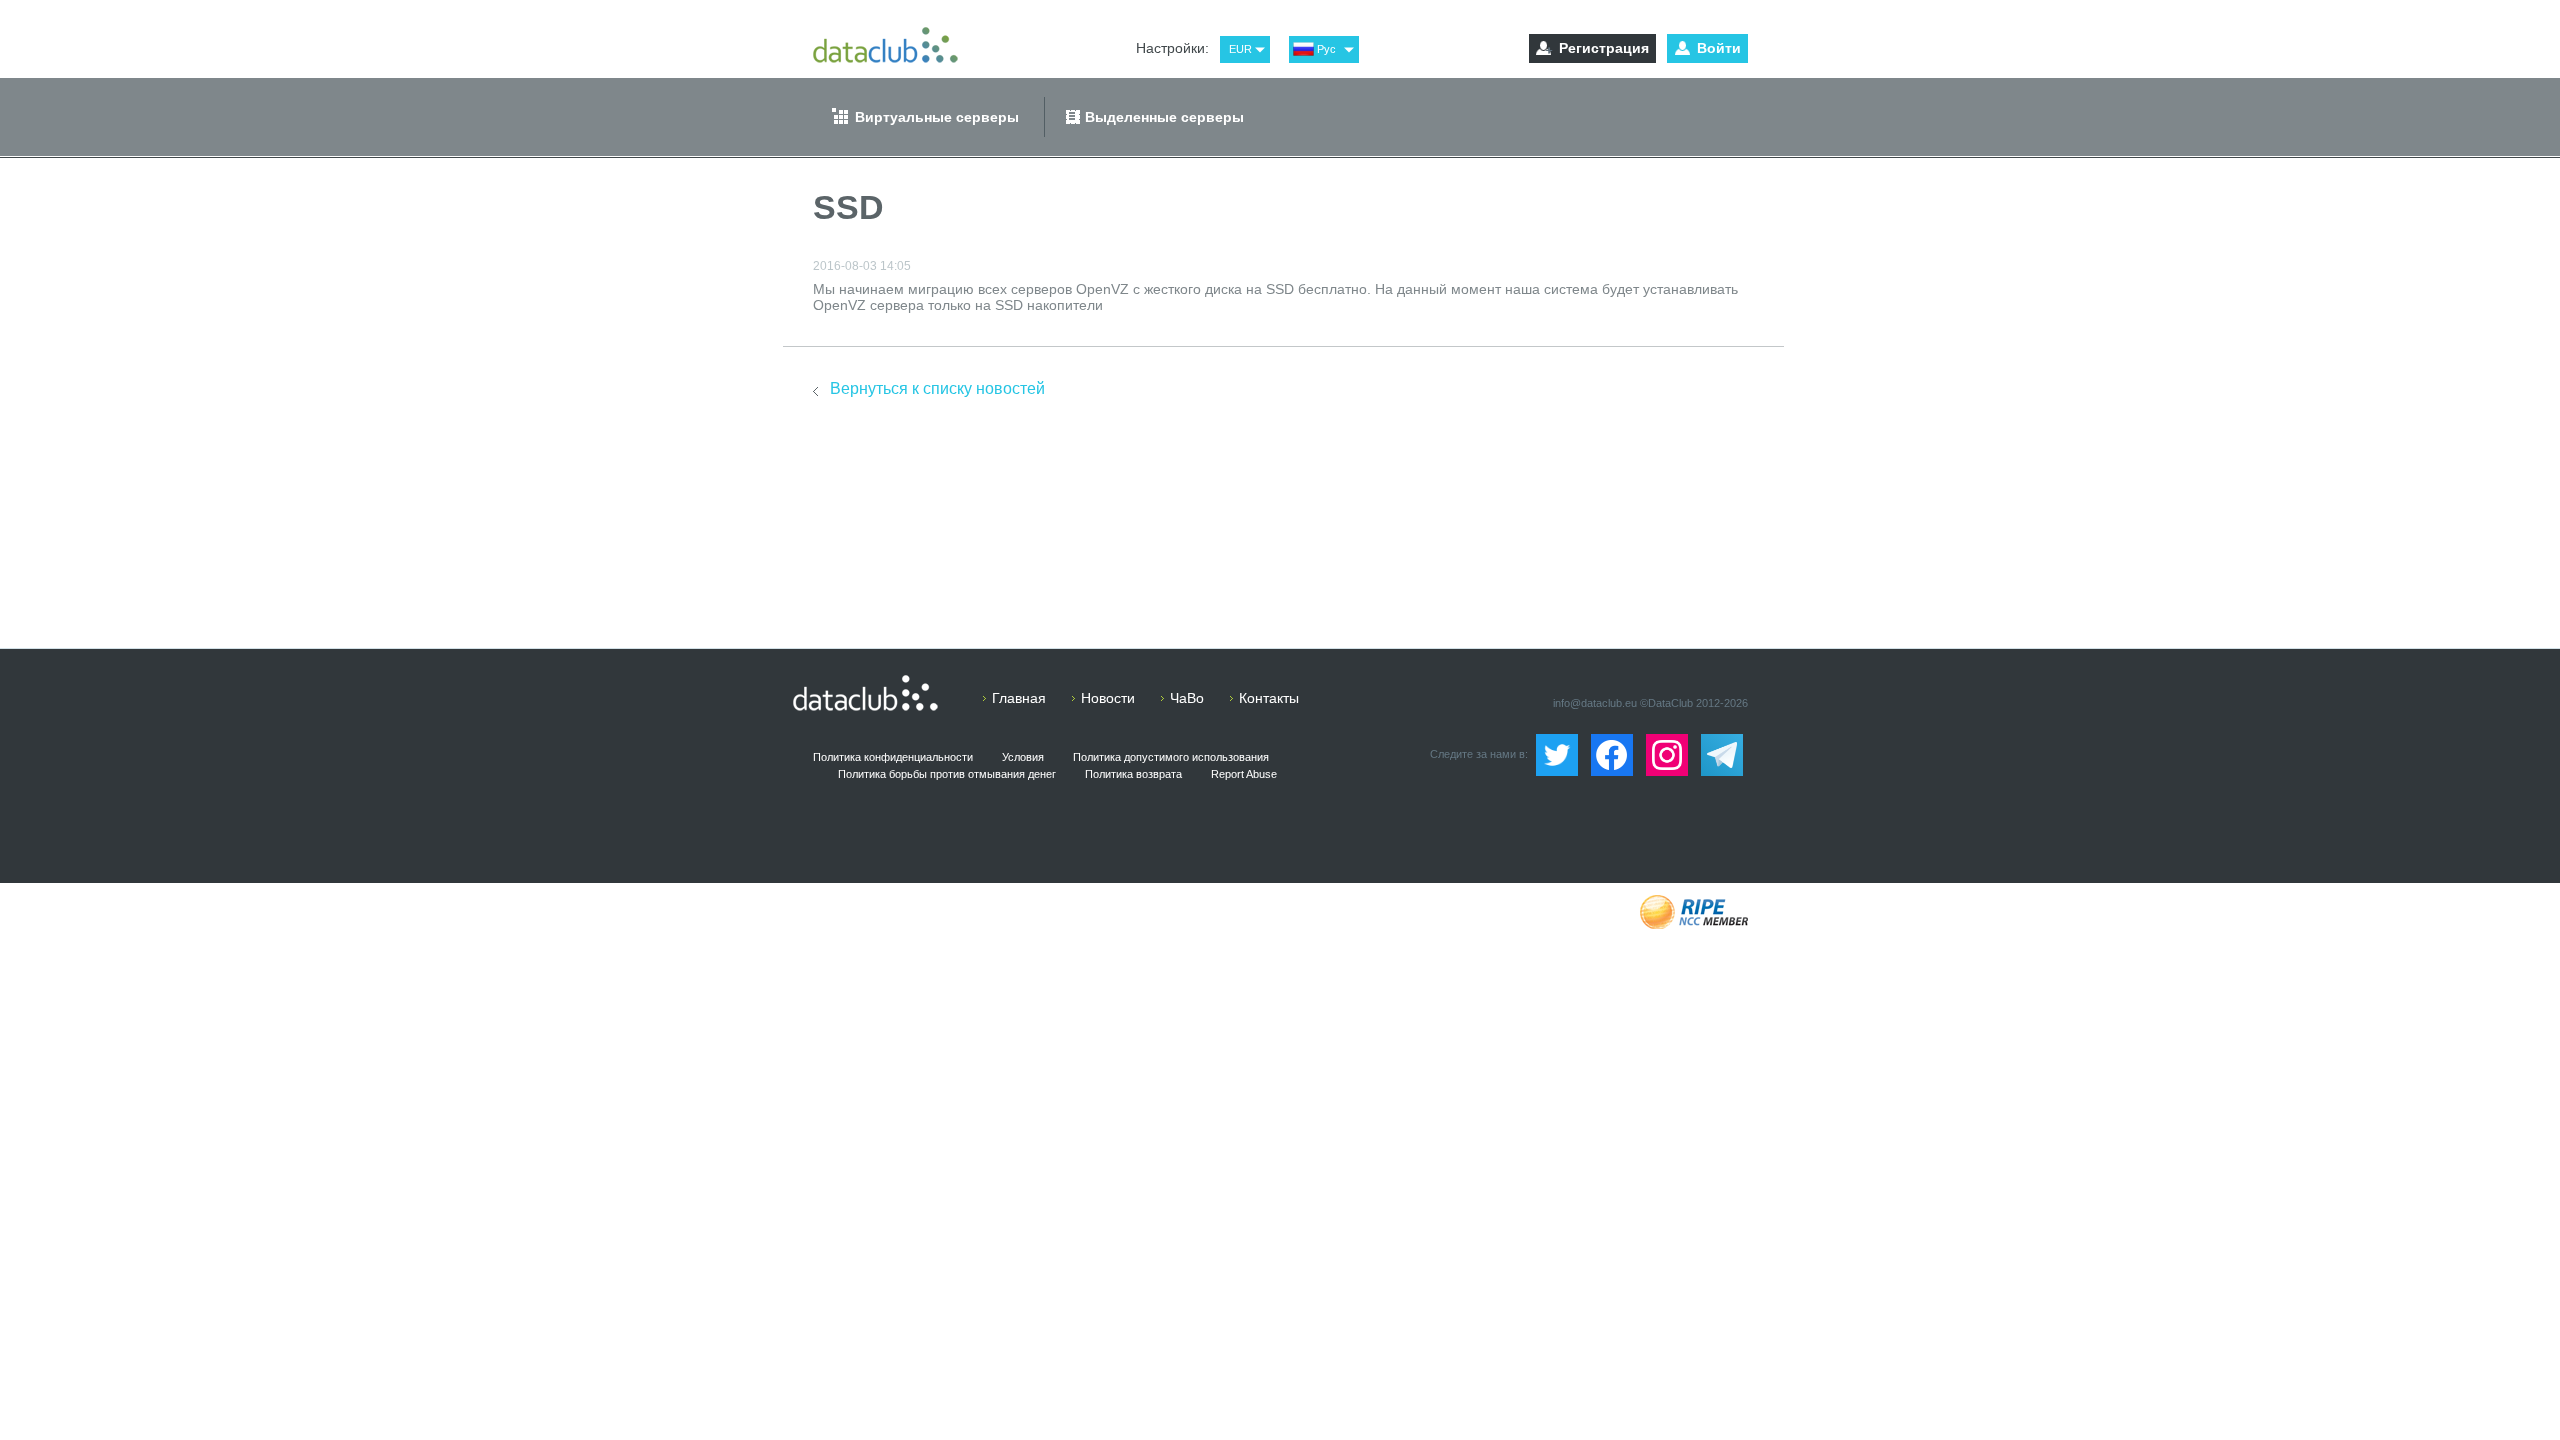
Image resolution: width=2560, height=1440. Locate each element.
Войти (1719, 48)
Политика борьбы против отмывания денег (947, 774)
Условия (1023, 757)
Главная (1019, 698)
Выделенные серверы (1164, 117)
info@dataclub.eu (1595, 703)
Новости (1108, 698)
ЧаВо (1187, 698)
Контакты (1269, 698)
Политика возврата (1133, 774)
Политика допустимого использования (1171, 757)
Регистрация (1604, 48)
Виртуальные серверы (937, 117)
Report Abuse (1244, 774)
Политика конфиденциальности (893, 757)
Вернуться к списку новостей (937, 388)
